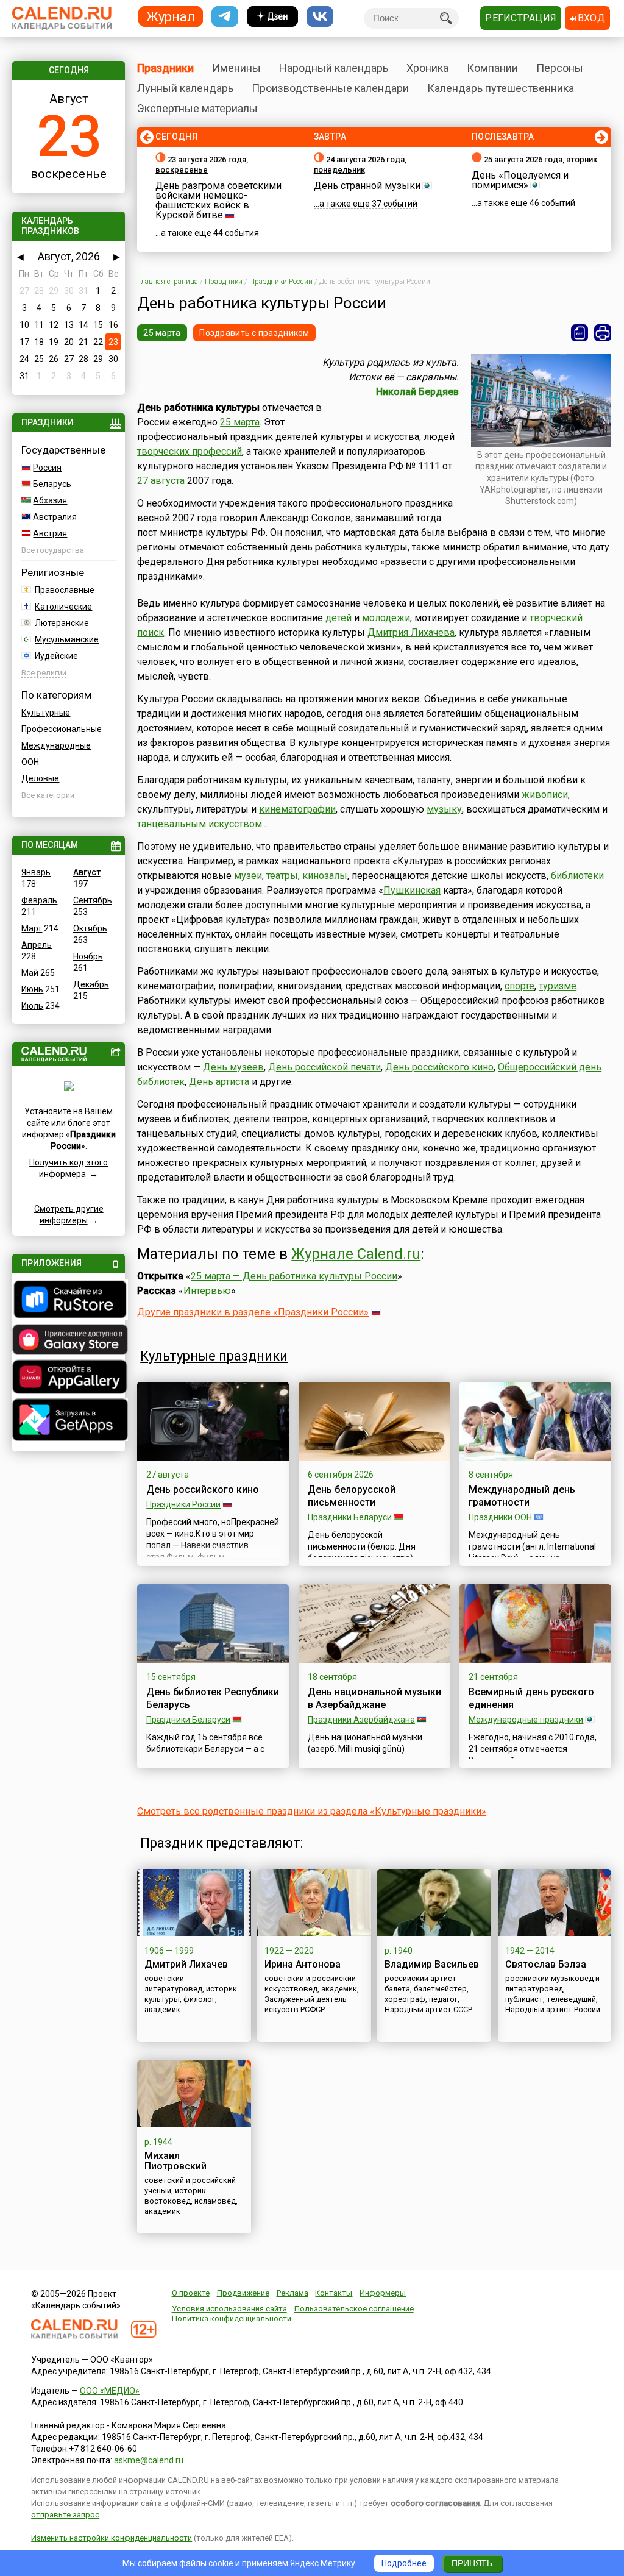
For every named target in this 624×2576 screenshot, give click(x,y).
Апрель (37, 945)
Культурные (46, 713)
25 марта (162, 333)
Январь (36, 872)
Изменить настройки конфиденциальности (112, 2538)
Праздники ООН (500, 1517)
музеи (248, 876)
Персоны (560, 68)
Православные (65, 590)
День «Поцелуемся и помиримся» (520, 180)
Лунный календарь (185, 88)
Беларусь (52, 484)
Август (87, 872)
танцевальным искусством (200, 824)
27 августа (161, 481)
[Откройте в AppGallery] (68, 1378)
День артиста (219, 1082)
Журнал (171, 16)
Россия (47, 468)
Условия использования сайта (229, 2309)
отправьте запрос (65, 2515)
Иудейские (56, 656)
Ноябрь (88, 956)
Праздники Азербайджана (361, 1720)
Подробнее (404, 2563)
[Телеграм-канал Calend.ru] (225, 17)
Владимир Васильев (432, 1964)
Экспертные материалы (197, 108)
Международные (56, 745)
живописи (545, 795)
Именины (236, 68)
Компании (492, 68)
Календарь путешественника (501, 88)
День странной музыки (367, 186)
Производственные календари (330, 88)
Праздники (165, 68)
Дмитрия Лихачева (411, 632)
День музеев (233, 1067)
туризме (558, 986)
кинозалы (325, 876)
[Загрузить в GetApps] (68, 1421)
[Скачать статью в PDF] (580, 333)
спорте (519, 986)
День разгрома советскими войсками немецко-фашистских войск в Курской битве (218, 200)
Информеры (383, 2293)
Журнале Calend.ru (356, 1254)
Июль (32, 1006)
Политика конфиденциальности (232, 2318)
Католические (63, 607)
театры (282, 876)
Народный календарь (334, 68)
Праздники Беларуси (350, 1517)
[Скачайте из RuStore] (68, 1301)
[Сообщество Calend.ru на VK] (320, 17)
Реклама (292, 2293)
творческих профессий (190, 451)
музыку (444, 809)
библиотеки (577, 876)
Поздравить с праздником (254, 333)
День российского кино (439, 1067)
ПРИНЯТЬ (472, 2563)
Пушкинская (412, 890)
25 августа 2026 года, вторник (541, 159)
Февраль (39, 900)
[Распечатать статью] (603, 333)
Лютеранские (62, 623)
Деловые (40, 778)
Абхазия (50, 500)
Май (30, 973)
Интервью (207, 1291)
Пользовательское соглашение (354, 2309)
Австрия (50, 533)
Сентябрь (93, 900)
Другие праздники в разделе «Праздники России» (253, 1312)
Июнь (32, 989)
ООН (30, 762)
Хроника (427, 68)
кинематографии (297, 809)
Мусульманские (67, 639)
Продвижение (243, 2293)
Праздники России (183, 1504)
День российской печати (324, 1067)
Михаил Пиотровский (175, 2161)
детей (339, 618)
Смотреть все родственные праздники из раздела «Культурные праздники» (312, 1811)
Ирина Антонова (303, 1964)
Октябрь (90, 928)
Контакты (334, 2293)
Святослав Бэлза (546, 1964)
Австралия (55, 517)
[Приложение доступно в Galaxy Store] (68, 1341)
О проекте (191, 2293)
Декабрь (91, 984)
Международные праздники (526, 1720)
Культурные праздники (214, 1356)
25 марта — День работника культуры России (294, 1276)
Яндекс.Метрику (323, 2563)
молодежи (386, 618)
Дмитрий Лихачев (186, 1964)
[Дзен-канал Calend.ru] (272, 17)
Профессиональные (62, 729)
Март (32, 928)
